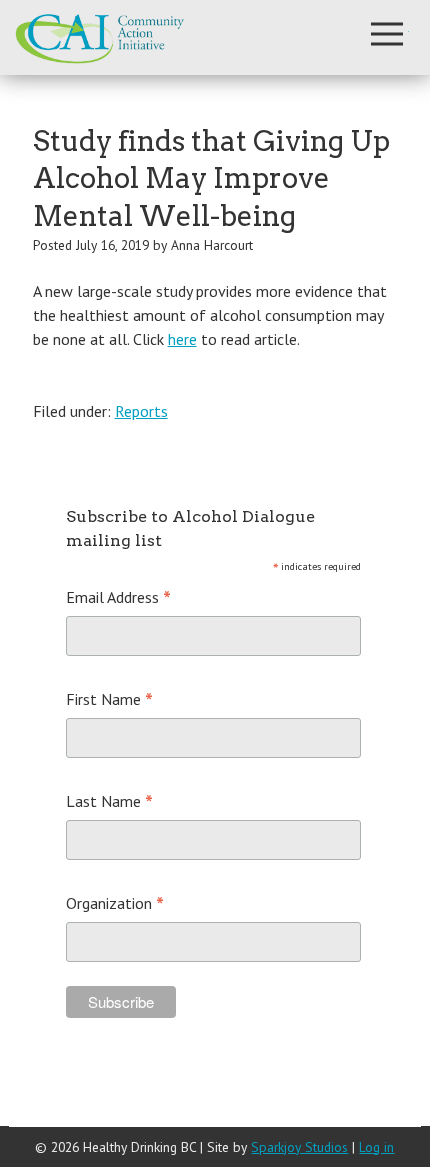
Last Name (109, 802)
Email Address (118, 598)
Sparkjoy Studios (299, 1147)
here (182, 339)
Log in (376, 1147)
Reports (141, 411)
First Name (109, 700)
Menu (387, 34)
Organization (115, 904)
